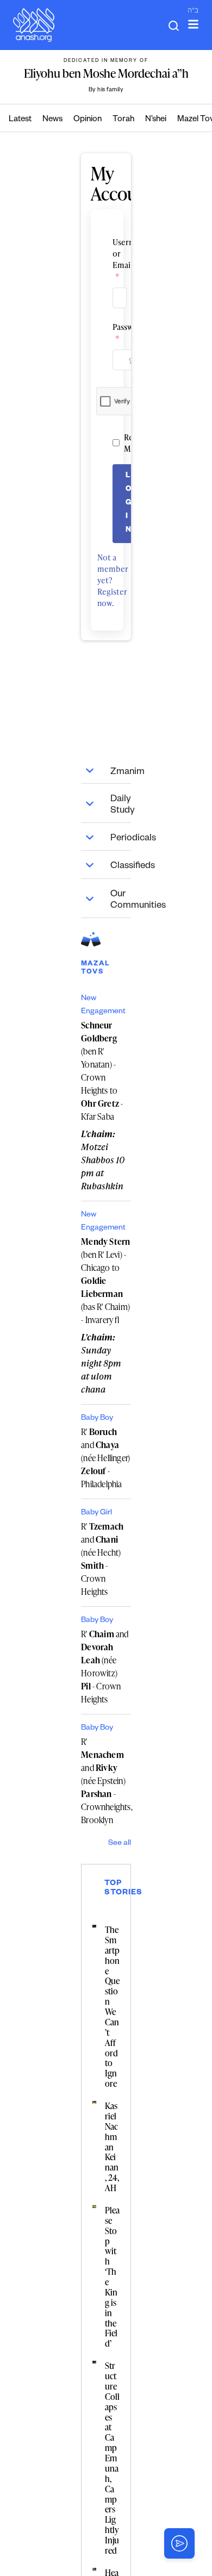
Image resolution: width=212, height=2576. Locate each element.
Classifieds (121, 867)
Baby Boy (97, 1419)
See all (120, 1844)
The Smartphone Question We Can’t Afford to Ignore (112, 2007)
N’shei (156, 120)
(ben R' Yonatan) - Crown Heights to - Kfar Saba (102, 1071)
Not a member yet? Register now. (113, 580)
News (52, 120)
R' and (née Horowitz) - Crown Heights (105, 1667)
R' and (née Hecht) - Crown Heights (102, 1559)
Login (129, 504)
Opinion (88, 120)
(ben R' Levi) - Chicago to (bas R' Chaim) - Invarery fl (105, 1281)
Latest (20, 120)
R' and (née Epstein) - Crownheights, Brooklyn (106, 1781)
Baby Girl (96, 1513)
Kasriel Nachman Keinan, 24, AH (112, 2147)
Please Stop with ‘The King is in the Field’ (112, 2277)
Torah (123, 120)
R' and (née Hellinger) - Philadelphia (105, 1458)
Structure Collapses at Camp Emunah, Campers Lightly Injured (112, 2458)
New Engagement (103, 1006)
